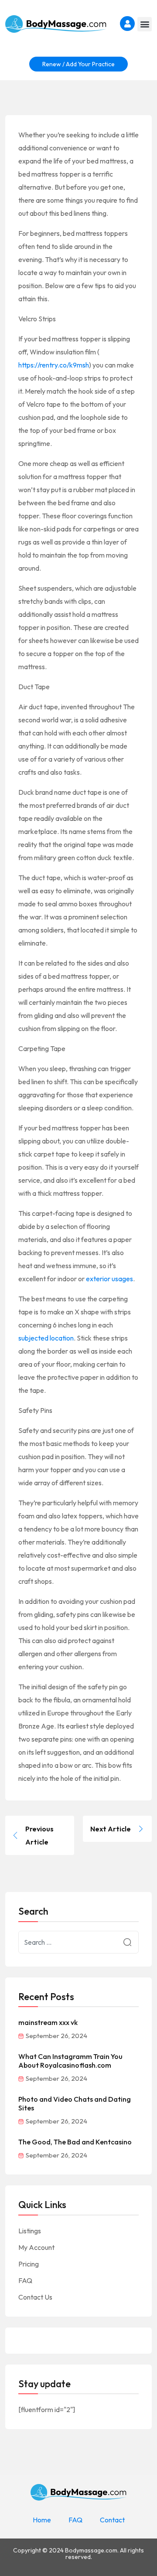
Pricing (29, 2264)
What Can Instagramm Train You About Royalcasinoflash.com (70, 2061)
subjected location (46, 1338)
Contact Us (35, 2297)
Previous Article (39, 1835)
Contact (112, 2520)
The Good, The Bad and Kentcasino (75, 2142)
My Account (36, 2247)
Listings (30, 2231)
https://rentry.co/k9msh (54, 365)
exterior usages (109, 1279)
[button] (145, 24)
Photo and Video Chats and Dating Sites (75, 2103)
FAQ (25, 2280)
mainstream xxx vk (48, 2022)
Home (42, 2520)
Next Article (111, 1829)
